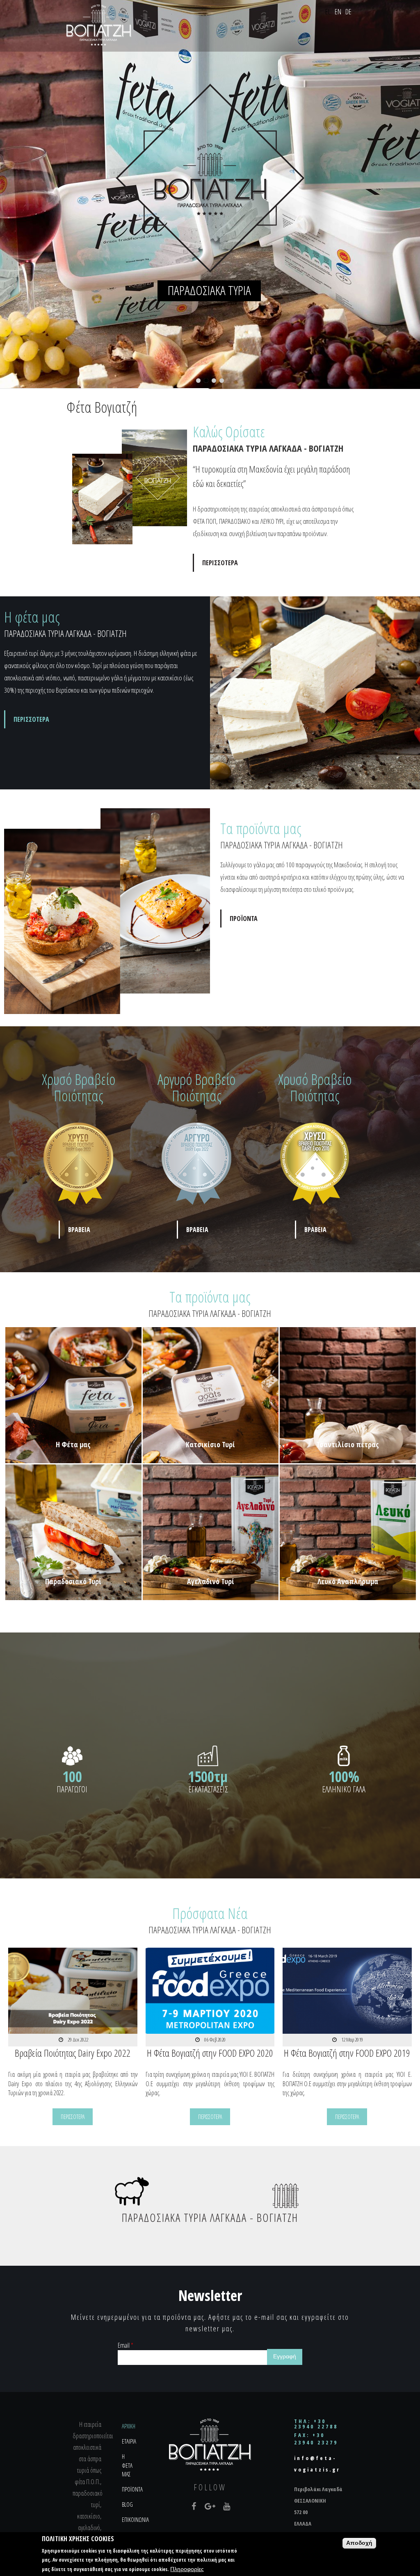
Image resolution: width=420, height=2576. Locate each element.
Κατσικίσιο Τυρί (210, 1444)
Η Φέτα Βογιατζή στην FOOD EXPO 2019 (347, 2053)
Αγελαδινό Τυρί (211, 1581)
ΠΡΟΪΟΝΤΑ (244, 919)
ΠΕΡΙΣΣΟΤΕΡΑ (220, 563)
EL (328, 11)
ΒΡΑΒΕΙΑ (79, 1230)
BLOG (127, 2504)
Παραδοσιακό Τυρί (73, 1581)
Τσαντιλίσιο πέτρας (348, 1444)
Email (126, 2345)
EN (338, 11)
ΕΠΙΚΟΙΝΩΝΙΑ (135, 2519)
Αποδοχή (359, 2543)
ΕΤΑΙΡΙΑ (129, 2441)
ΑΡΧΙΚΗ (129, 2426)
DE (348, 11)
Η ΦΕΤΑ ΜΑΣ (127, 2465)
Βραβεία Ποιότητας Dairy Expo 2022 (73, 2053)
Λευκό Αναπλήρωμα (348, 1581)
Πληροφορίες (187, 2569)
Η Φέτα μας (73, 1444)
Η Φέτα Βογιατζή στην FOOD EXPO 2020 (210, 2053)
